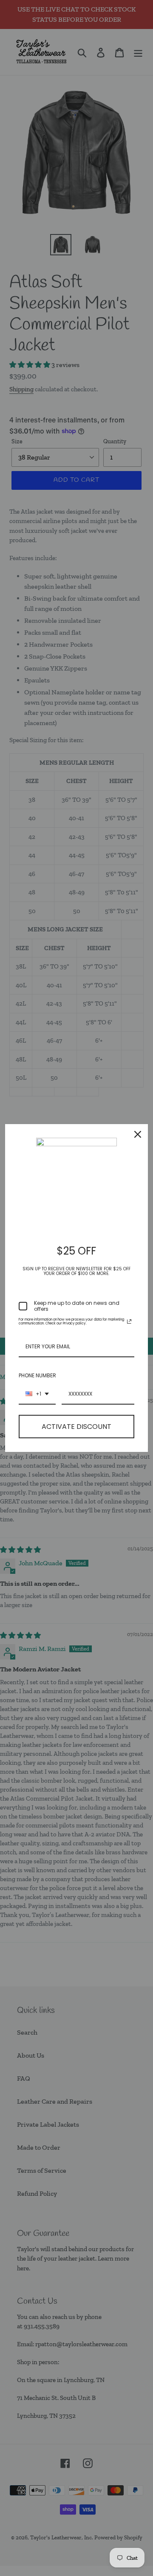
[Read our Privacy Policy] (129, 1321)
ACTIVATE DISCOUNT (76, 1427)
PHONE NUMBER (37, 1375)
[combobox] (37, 1394)
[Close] (138, 1134)
